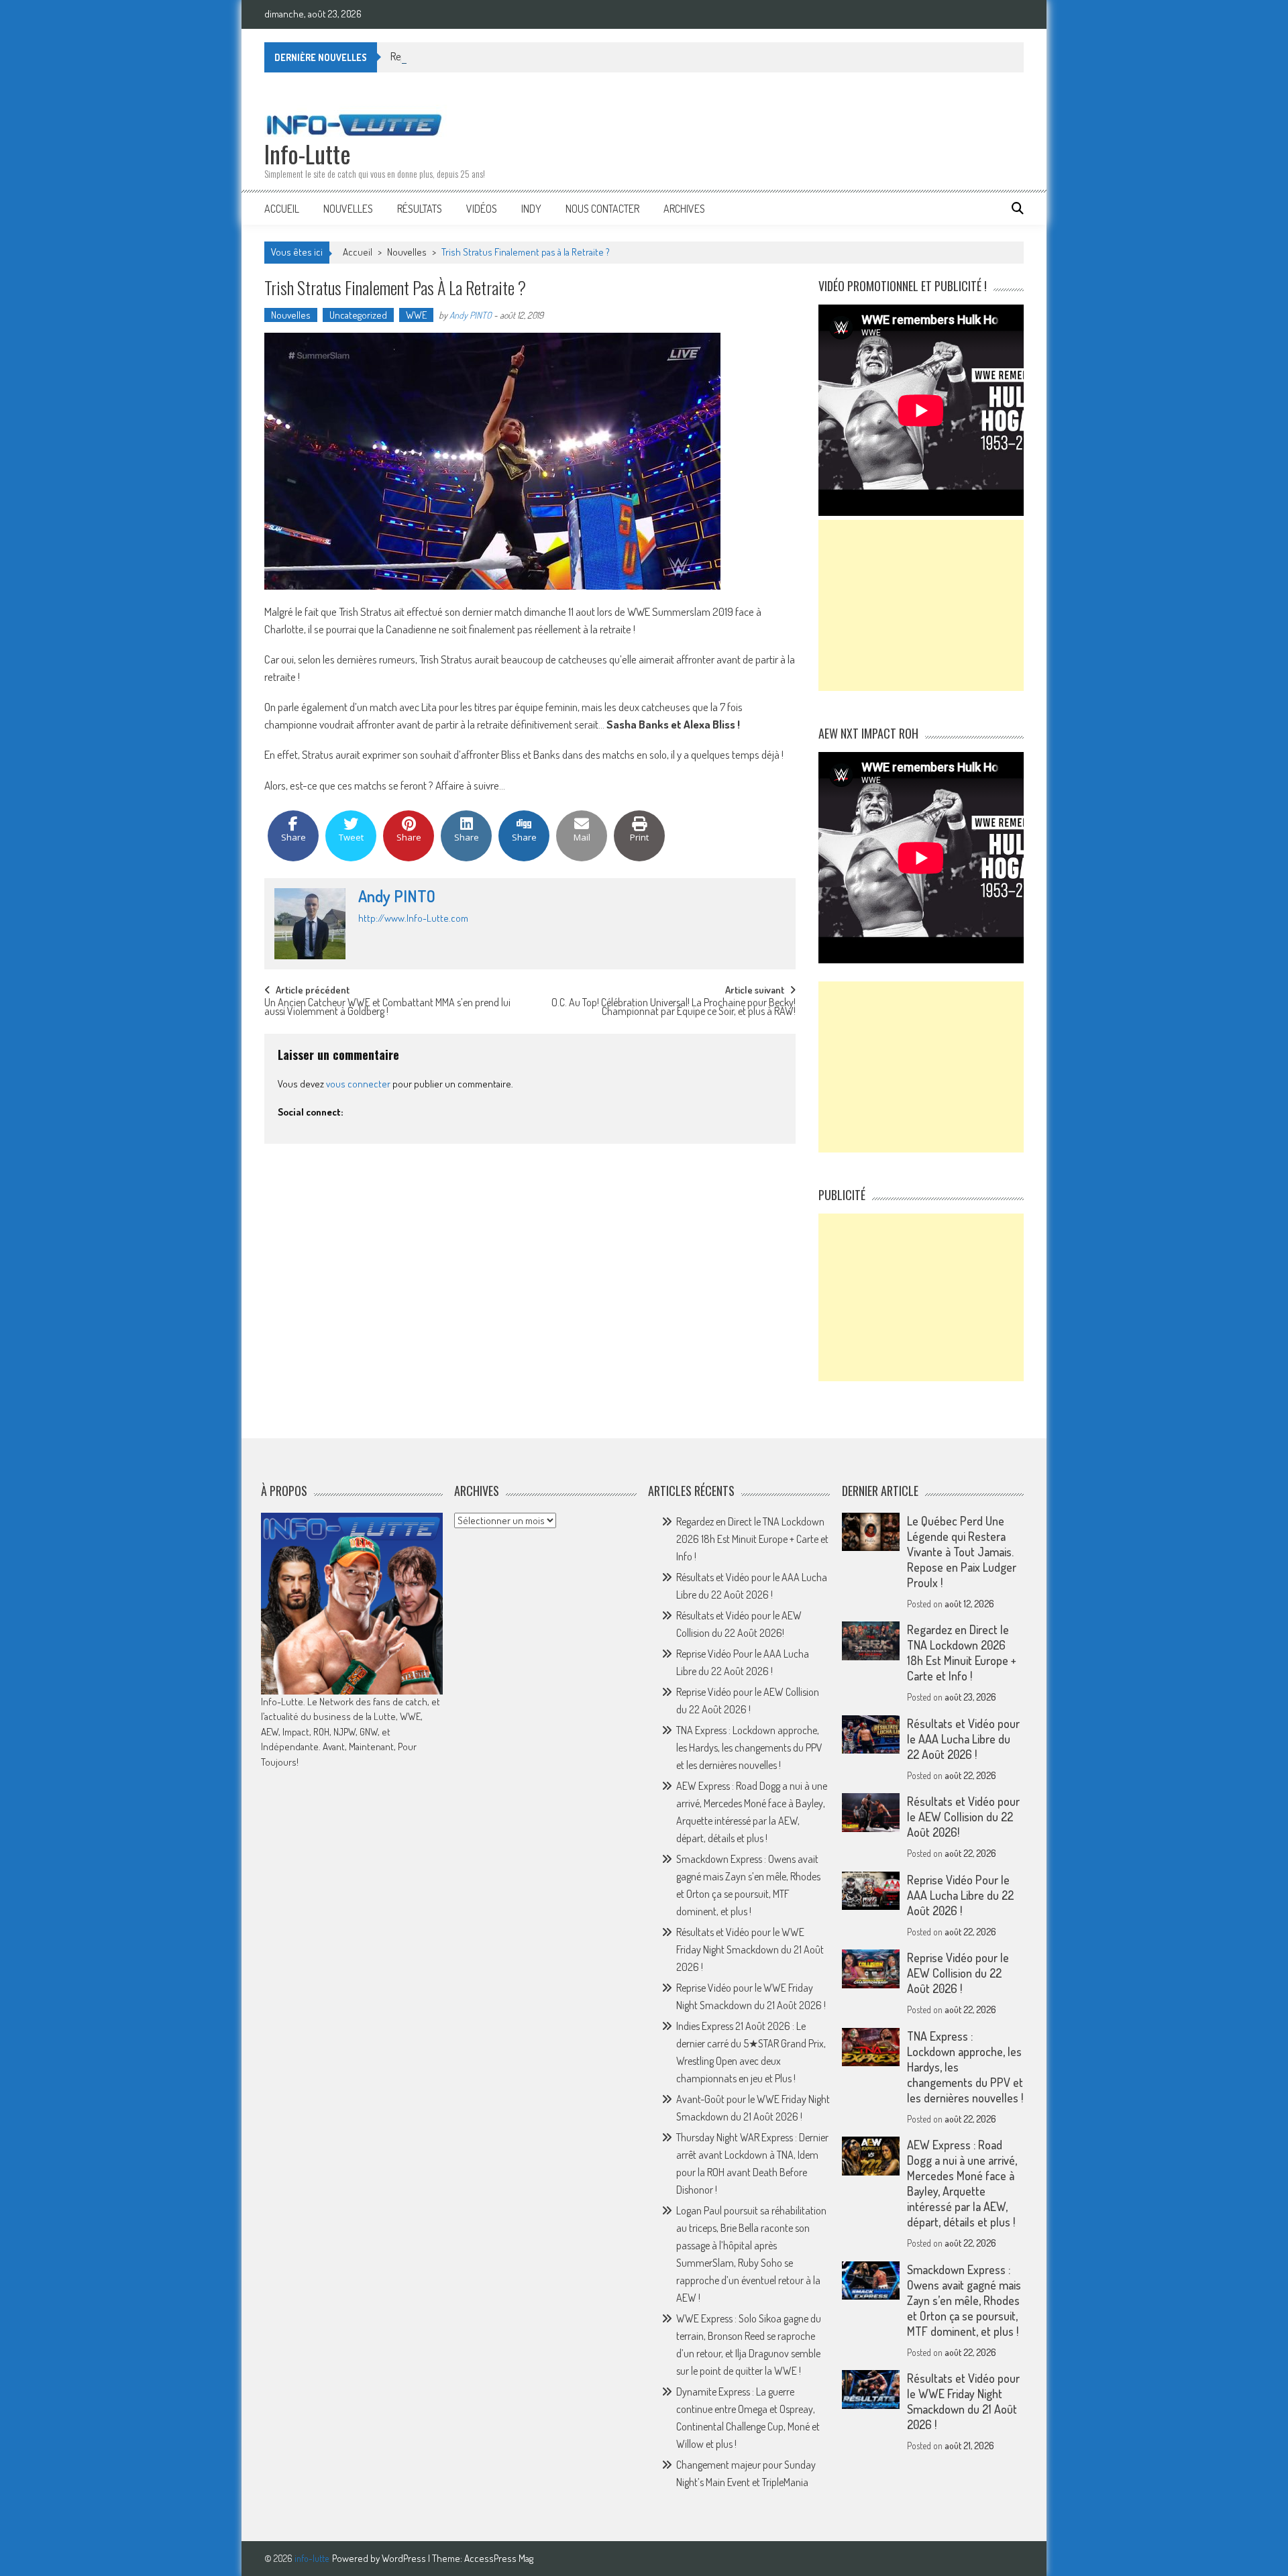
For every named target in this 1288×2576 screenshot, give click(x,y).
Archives (684, 209)
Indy (531, 209)
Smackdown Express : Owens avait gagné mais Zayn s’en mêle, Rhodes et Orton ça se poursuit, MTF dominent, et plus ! (964, 2300)
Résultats (420, 209)
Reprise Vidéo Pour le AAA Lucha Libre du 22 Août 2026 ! (506, 56)
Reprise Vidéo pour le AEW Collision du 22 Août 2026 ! (958, 1973)
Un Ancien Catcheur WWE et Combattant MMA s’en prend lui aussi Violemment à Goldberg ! (387, 1008)
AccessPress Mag (499, 2558)
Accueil (282, 209)
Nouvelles (348, 209)
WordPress (405, 2558)
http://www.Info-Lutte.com (413, 918)
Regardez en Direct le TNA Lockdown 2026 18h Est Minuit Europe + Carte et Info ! (752, 1539)
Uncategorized (358, 315)
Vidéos (482, 209)
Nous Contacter (602, 209)
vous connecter (358, 1084)
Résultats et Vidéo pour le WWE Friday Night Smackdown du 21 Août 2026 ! (750, 1949)
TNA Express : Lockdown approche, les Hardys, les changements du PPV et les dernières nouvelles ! (749, 1748)
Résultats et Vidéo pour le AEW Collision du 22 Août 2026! (963, 1817)
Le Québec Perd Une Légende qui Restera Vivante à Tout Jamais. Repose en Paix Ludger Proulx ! (962, 1552)
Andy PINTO (471, 315)
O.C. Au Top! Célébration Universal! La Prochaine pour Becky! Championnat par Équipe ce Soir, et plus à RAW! (674, 1008)
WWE (416, 315)
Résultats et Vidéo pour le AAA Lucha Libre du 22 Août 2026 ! (963, 1739)
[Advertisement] (921, 605)
